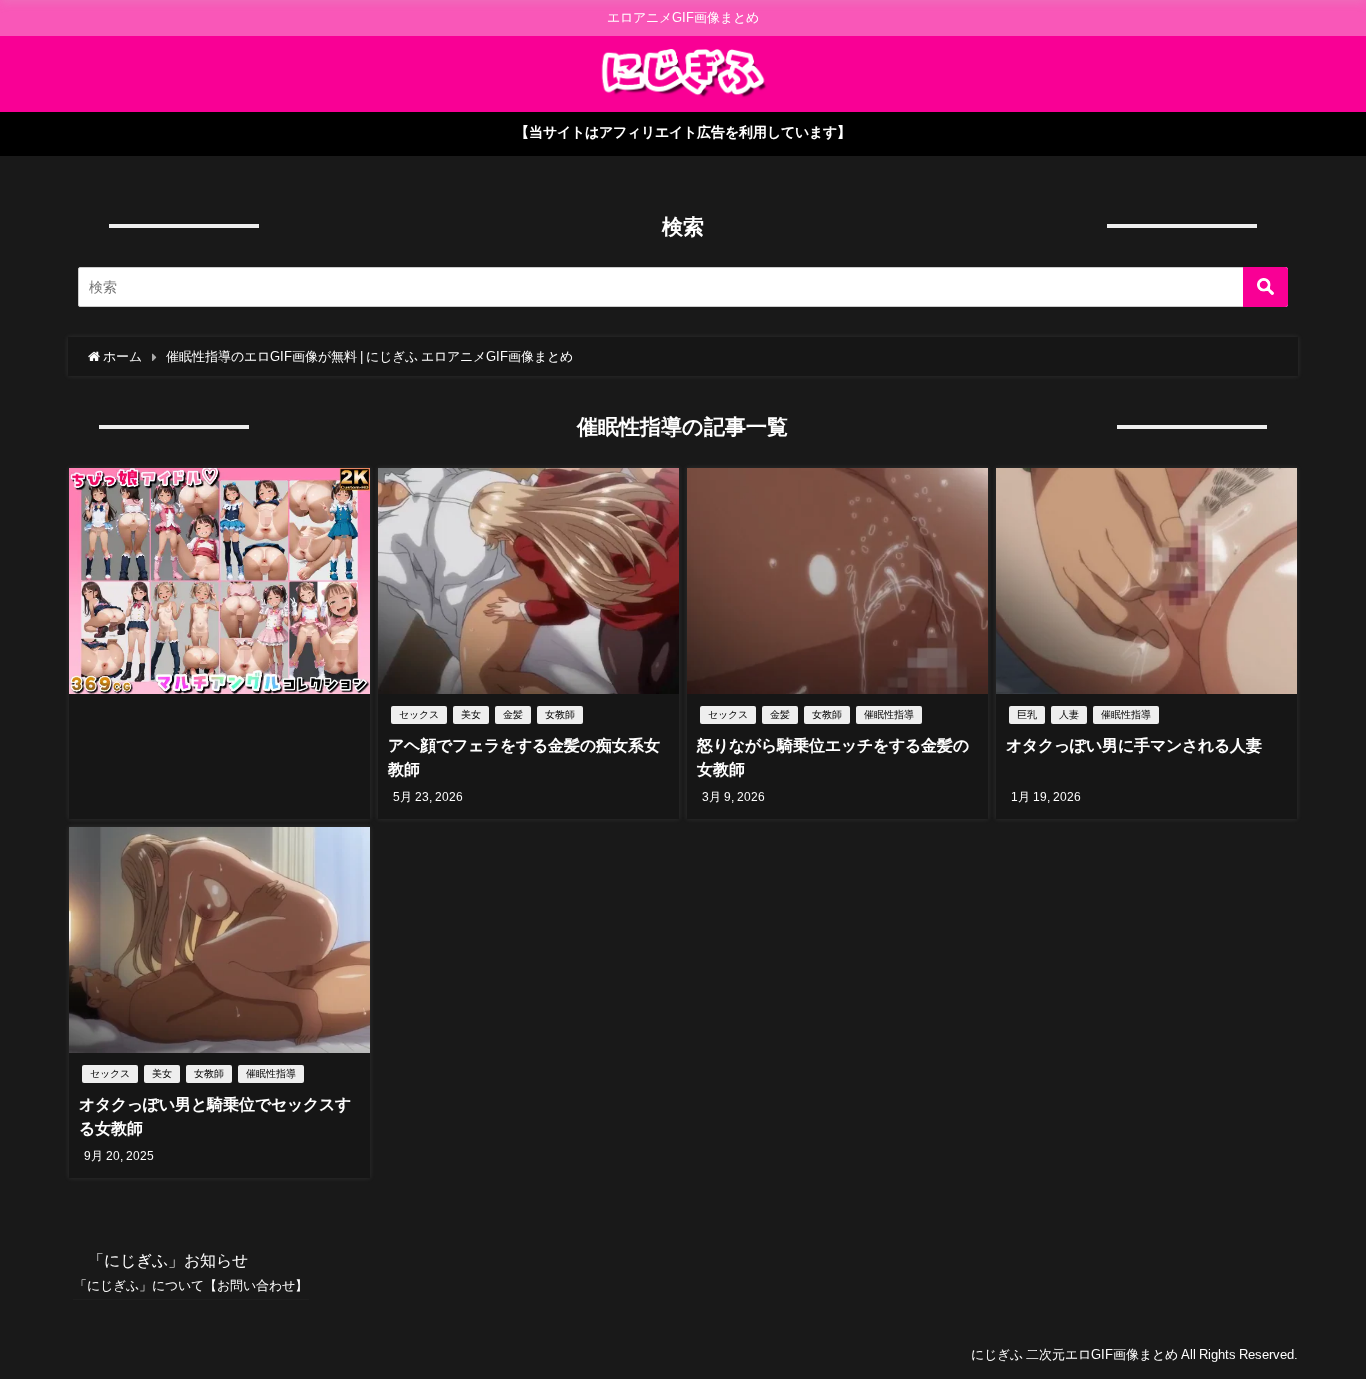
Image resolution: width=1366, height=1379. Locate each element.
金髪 (513, 714)
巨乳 (1027, 714)
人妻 (1069, 714)
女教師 (560, 714)
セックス (419, 714)
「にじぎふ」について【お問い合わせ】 (191, 1285)
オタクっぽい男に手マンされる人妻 (1134, 745)
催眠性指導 (889, 714)
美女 (471, 714)
